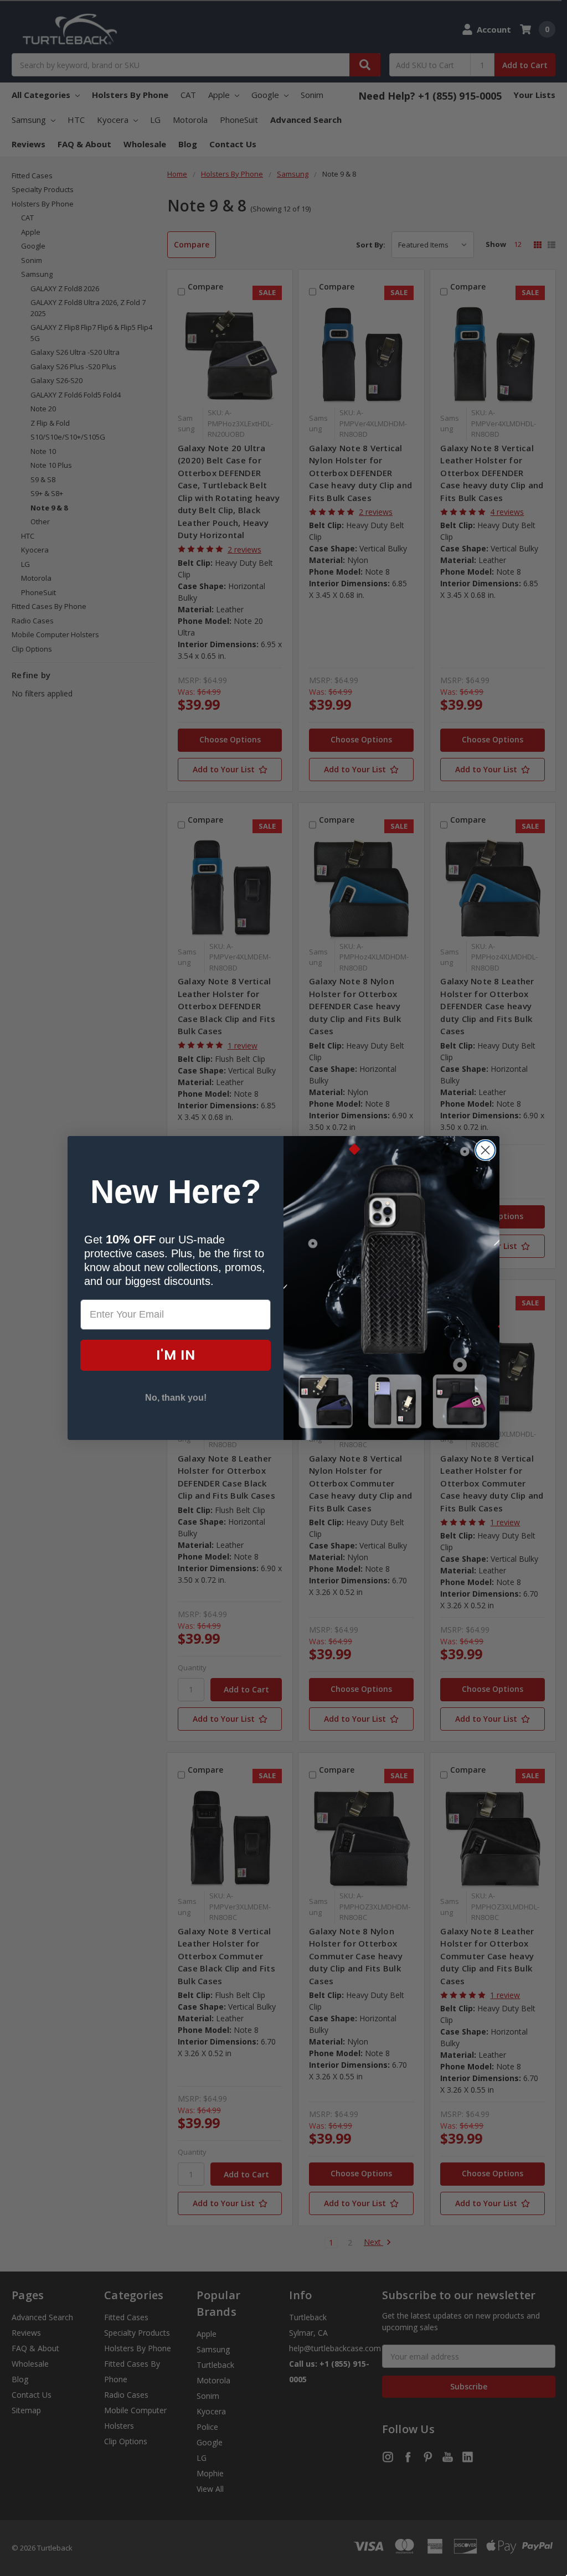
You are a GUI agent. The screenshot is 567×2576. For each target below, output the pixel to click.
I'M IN (176, 1355)
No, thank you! (176, 1398)
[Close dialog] (485, 1150)
